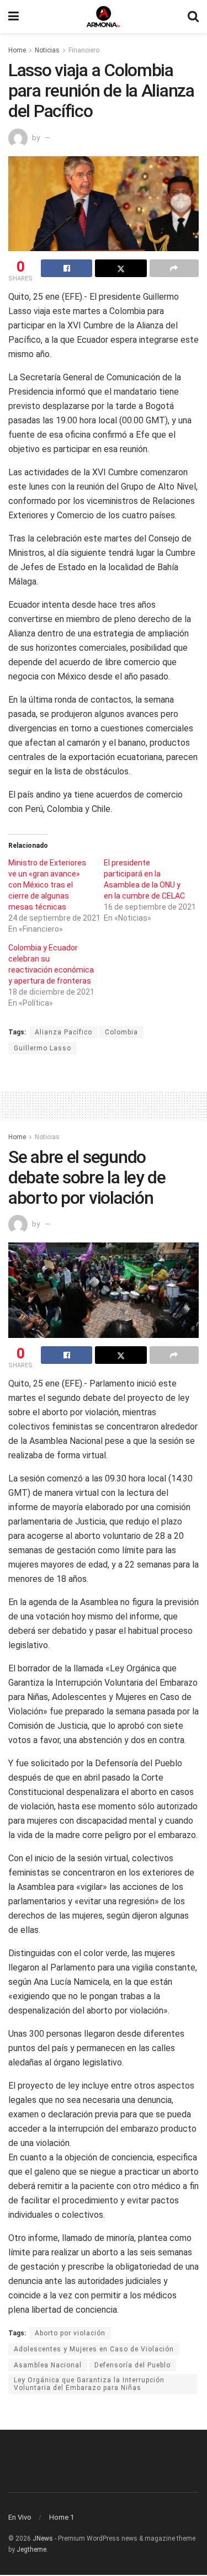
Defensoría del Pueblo (132, 2365)
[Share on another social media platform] (174, 268)
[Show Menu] (14, 17)
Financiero (84, 50)
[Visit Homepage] (103, 17)
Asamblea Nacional (48, 2365)
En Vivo (20, 2517)
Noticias (47, 50)
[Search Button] (193, 17)
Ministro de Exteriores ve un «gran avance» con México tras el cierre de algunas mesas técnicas (47, 885)
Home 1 (62, 2517)
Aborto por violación (70, 2333)
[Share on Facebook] (67, 268)
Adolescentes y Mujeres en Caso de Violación (94, 2349)
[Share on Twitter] (121, 268)
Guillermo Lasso (43, 1048)
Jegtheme (31, 2550)
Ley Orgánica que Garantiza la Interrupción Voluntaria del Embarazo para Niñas (89, 2384)
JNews (43, 2538)
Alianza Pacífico (63, 1032)
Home (17, 50)
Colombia (121, 1032)
